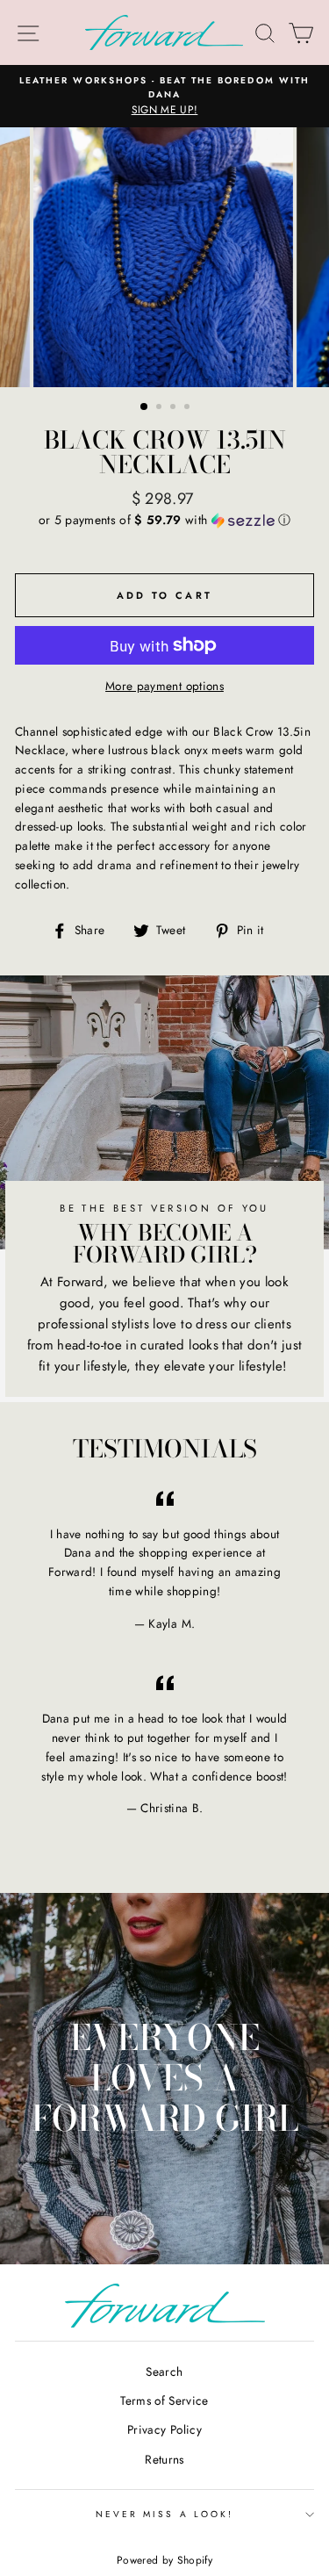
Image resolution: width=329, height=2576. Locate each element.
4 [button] (189, 408)
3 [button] (175, 408)
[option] (164, 97)
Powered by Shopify (164, 2560)
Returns (164, 2459)
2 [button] (161, 408)
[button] (164, 520)
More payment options (164, 686)
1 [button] (145, 407)
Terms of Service (164, 2400)
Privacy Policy (164, 2429)
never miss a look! (164, 2514)
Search (164, 2371)
